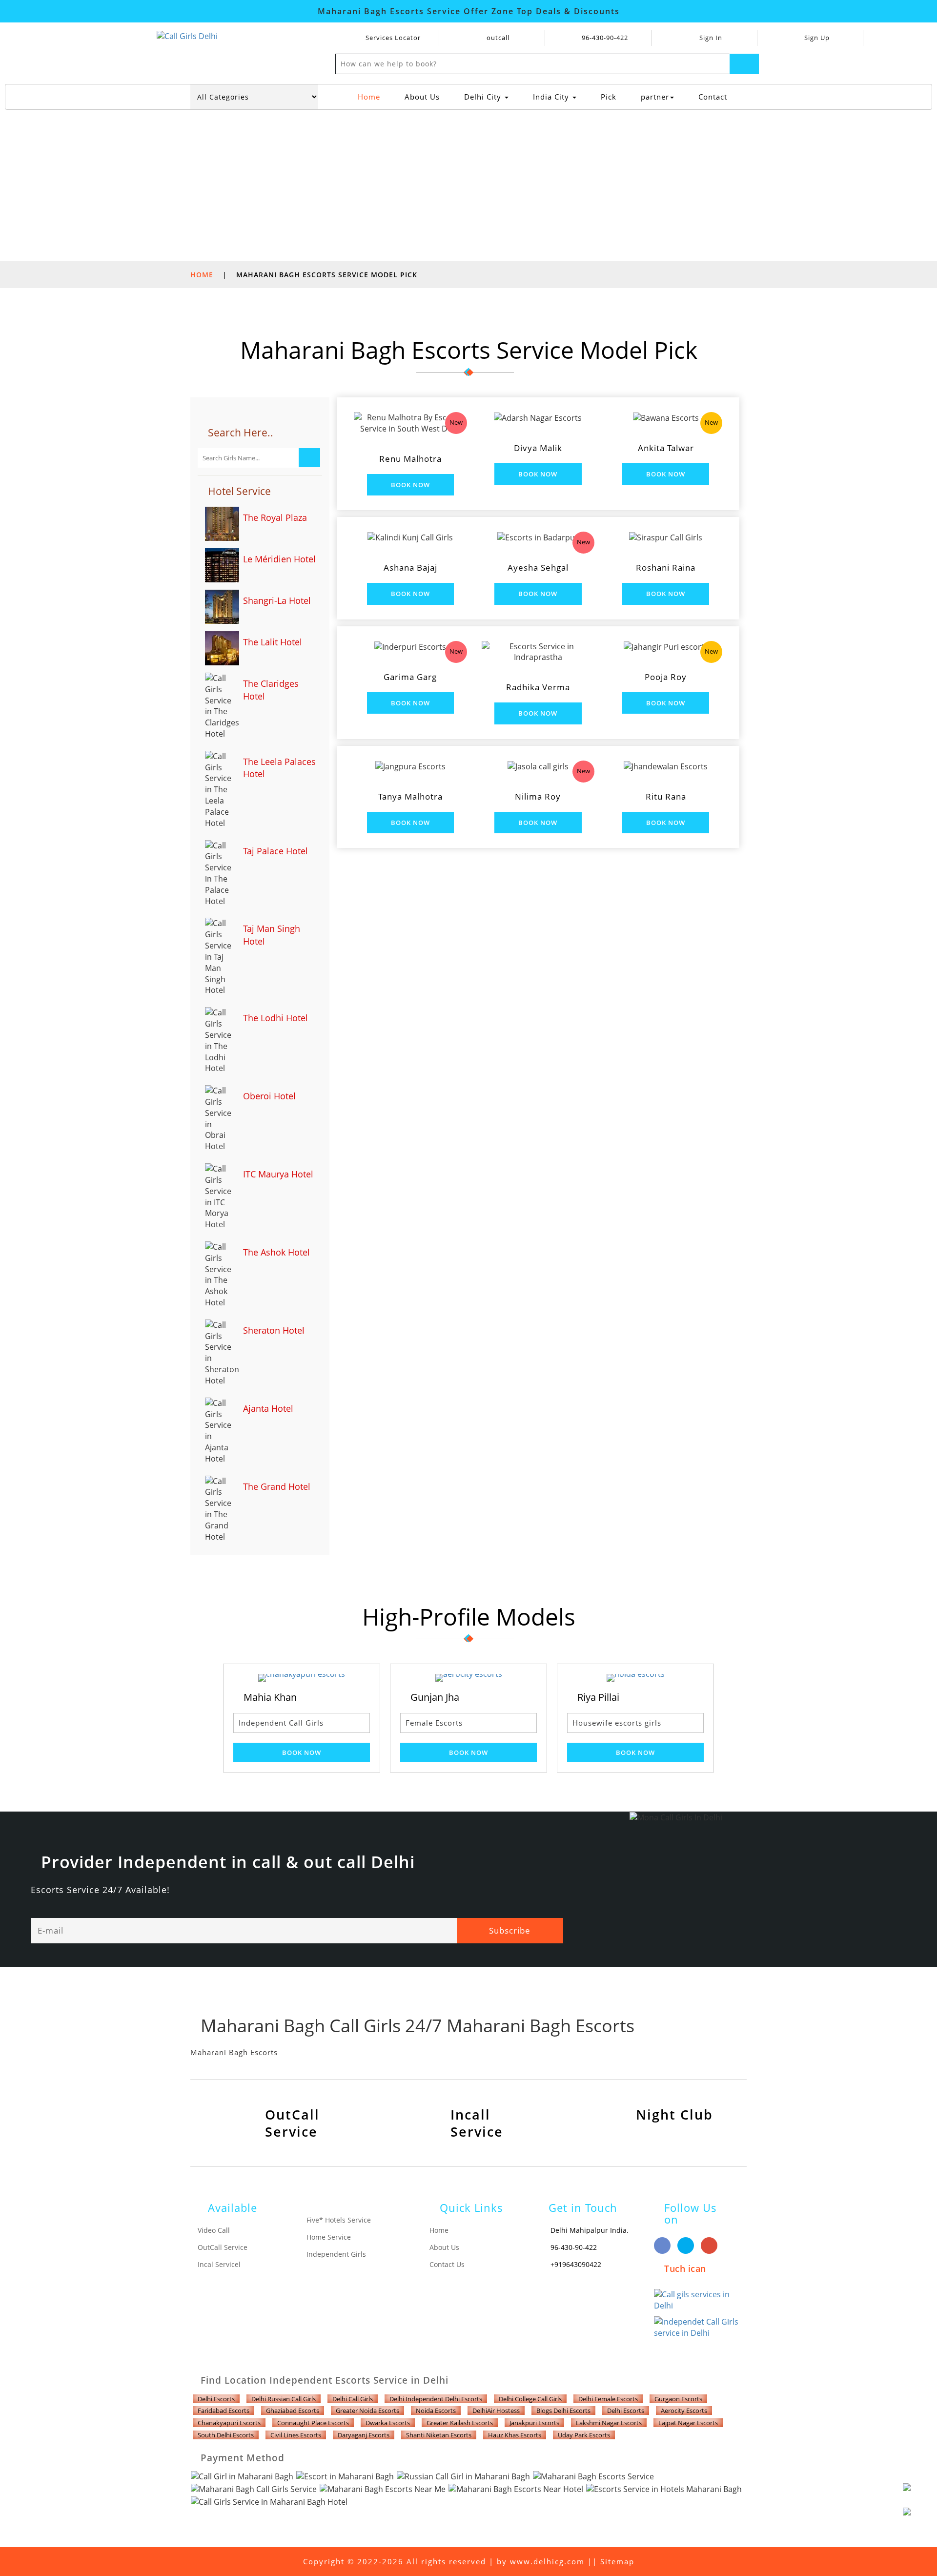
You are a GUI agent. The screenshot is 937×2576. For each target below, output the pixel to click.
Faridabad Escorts (224, 2411)
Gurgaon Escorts (678, 2399)
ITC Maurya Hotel (278, 1174)
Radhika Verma (538, 687)
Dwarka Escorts (388, 2423)
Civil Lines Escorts (296, 2435)
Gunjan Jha (351, 1697)
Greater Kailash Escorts (460, 2423)
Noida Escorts (436, 2411)
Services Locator (392, 38)
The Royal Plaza (275, 517)
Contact (713, 97)
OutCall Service (223, 2247)
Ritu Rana (666, 796)
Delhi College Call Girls (530, 2399)
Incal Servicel (219, 2264)
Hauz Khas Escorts (515, 2435)
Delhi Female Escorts (608, 2399)
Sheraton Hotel (274, 1330)
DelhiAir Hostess (496, 2411)
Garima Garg (410, 677)
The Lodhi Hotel (275, 1018)
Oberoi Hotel (269, 1096)
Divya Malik (538, 448)
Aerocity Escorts (684, 2411)
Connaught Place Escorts (313, 2423)
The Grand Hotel (277, 1486)
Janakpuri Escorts (534, 2423)
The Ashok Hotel (276, 1252)
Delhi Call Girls (353, 2399)
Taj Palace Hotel (275, 851)
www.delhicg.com (547, 2561)
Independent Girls (336, 2254)
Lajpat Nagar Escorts (688, 2423)
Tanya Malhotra (410, 796)
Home (373, 96)
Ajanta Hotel (268, 1408)
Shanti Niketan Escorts (439, 2435)
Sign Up (816, 38)
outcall (498, 38)
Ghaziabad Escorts (293, 2411)
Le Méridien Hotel (279, 559)
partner (655, 97)
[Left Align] (744, 64)
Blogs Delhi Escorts (563, 2411)
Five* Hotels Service (339, 2220)
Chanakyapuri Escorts (229, 2423)
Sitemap (617, 2561)
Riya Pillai (515, 1697)
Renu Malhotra (410, 459)
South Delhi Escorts (226, 2435)
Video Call (214, 2230)
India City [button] (552, 97)
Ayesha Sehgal (538, 567)
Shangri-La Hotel (277, 600)
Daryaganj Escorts (364, 2435)
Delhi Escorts (216, 2399)
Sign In (710, 38)
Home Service (329, 2237)
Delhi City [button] (484, 97)
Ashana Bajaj (410, 567)
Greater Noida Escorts (367, 2411)
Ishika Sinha (688, 1697)
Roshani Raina (666, 567)
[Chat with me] (917, 2498)
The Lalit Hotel (273, 642)
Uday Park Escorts (584, 2435)
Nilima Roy (538, 796)
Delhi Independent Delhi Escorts (436, 2399)
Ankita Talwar (666, 448)
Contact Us (447, 2264)
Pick (609, 97)
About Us (422, 97)
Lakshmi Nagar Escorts (609, 2423)
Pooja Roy (666, 677)
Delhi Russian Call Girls (284, 2399)
